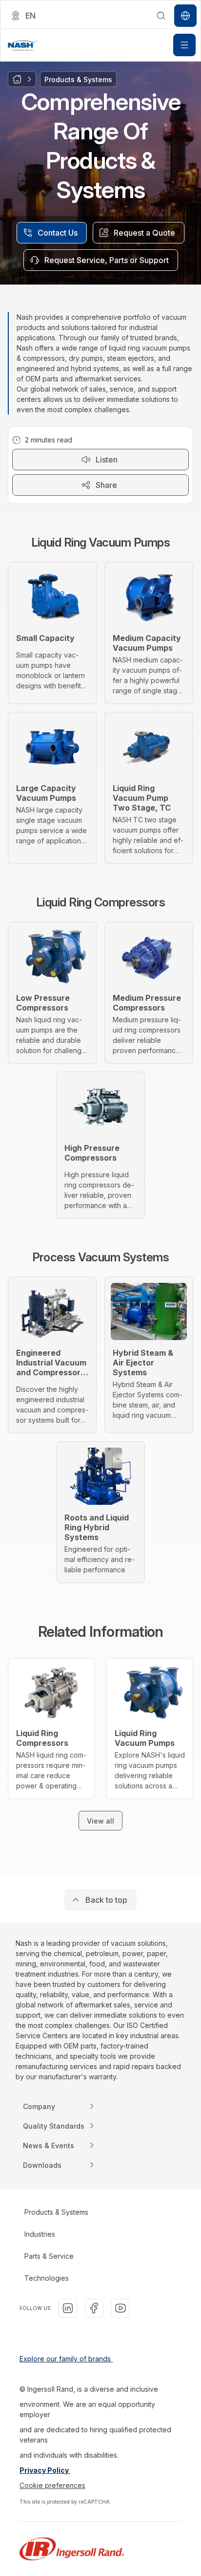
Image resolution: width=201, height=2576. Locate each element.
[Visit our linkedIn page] (68, 2308)
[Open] (184, 45)
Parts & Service (49, 2256)
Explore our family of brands (66, 2359)
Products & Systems (56, 2212)
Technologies (47, 2278)
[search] (161, 16)
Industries (40, 2234)
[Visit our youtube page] (121, 2308)
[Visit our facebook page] (94, 2308)
